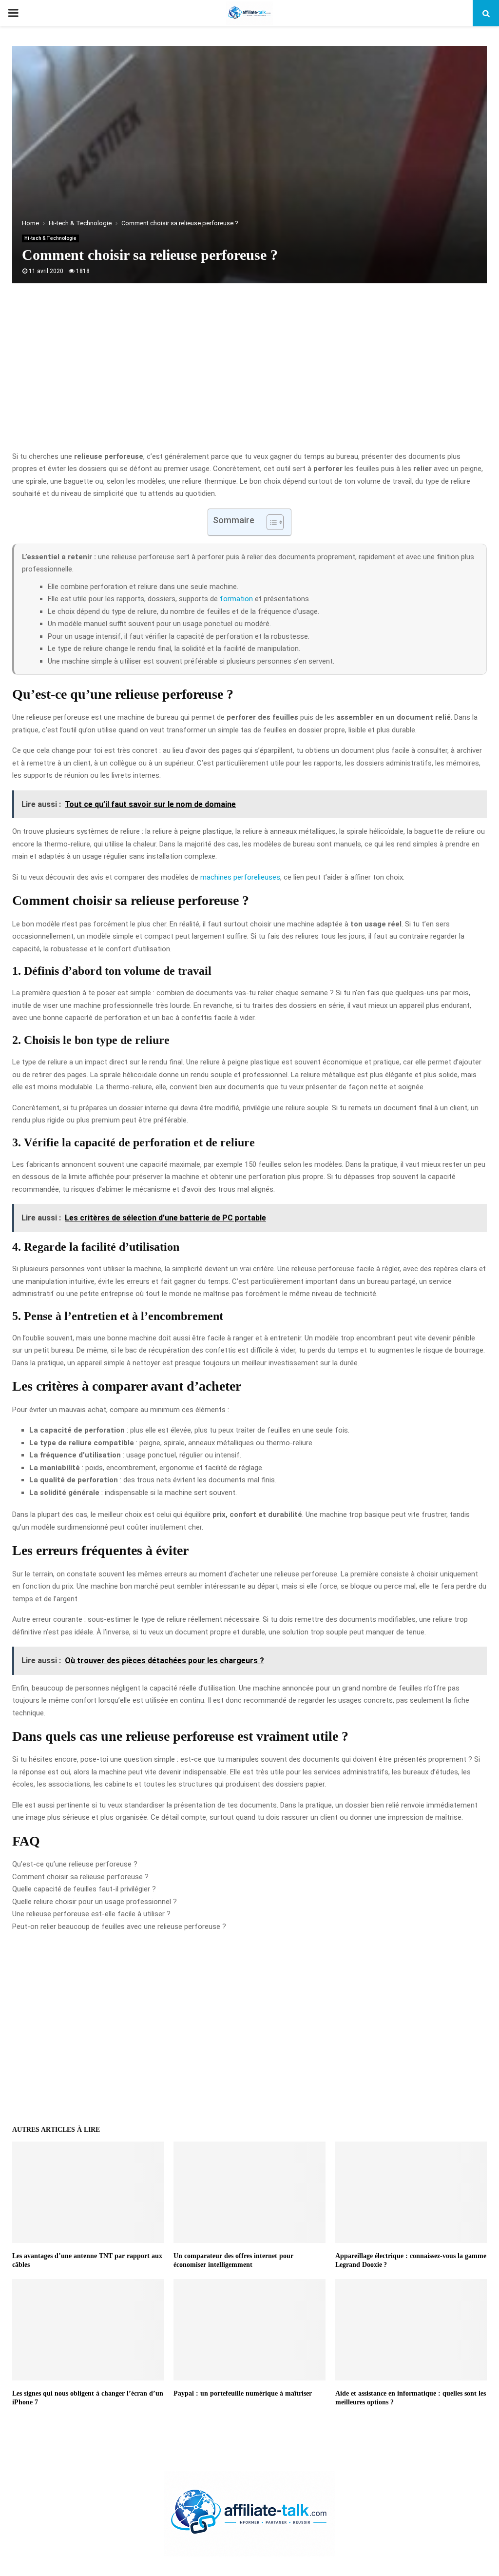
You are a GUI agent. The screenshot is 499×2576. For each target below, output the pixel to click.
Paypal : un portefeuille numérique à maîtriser (243, 2393)
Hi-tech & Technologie (50, 238)
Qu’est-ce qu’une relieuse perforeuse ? (75, 1864)
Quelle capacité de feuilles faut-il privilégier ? (84, 1889)
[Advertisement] (249, 373)
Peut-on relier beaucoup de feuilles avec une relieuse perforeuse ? (119, 1927)
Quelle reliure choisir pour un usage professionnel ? (95, 1902)
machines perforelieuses (240, 877)
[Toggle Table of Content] (270, 522)
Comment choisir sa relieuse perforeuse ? (80, 1877)
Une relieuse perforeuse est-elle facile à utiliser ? (91, 1914)
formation (236, 599)
